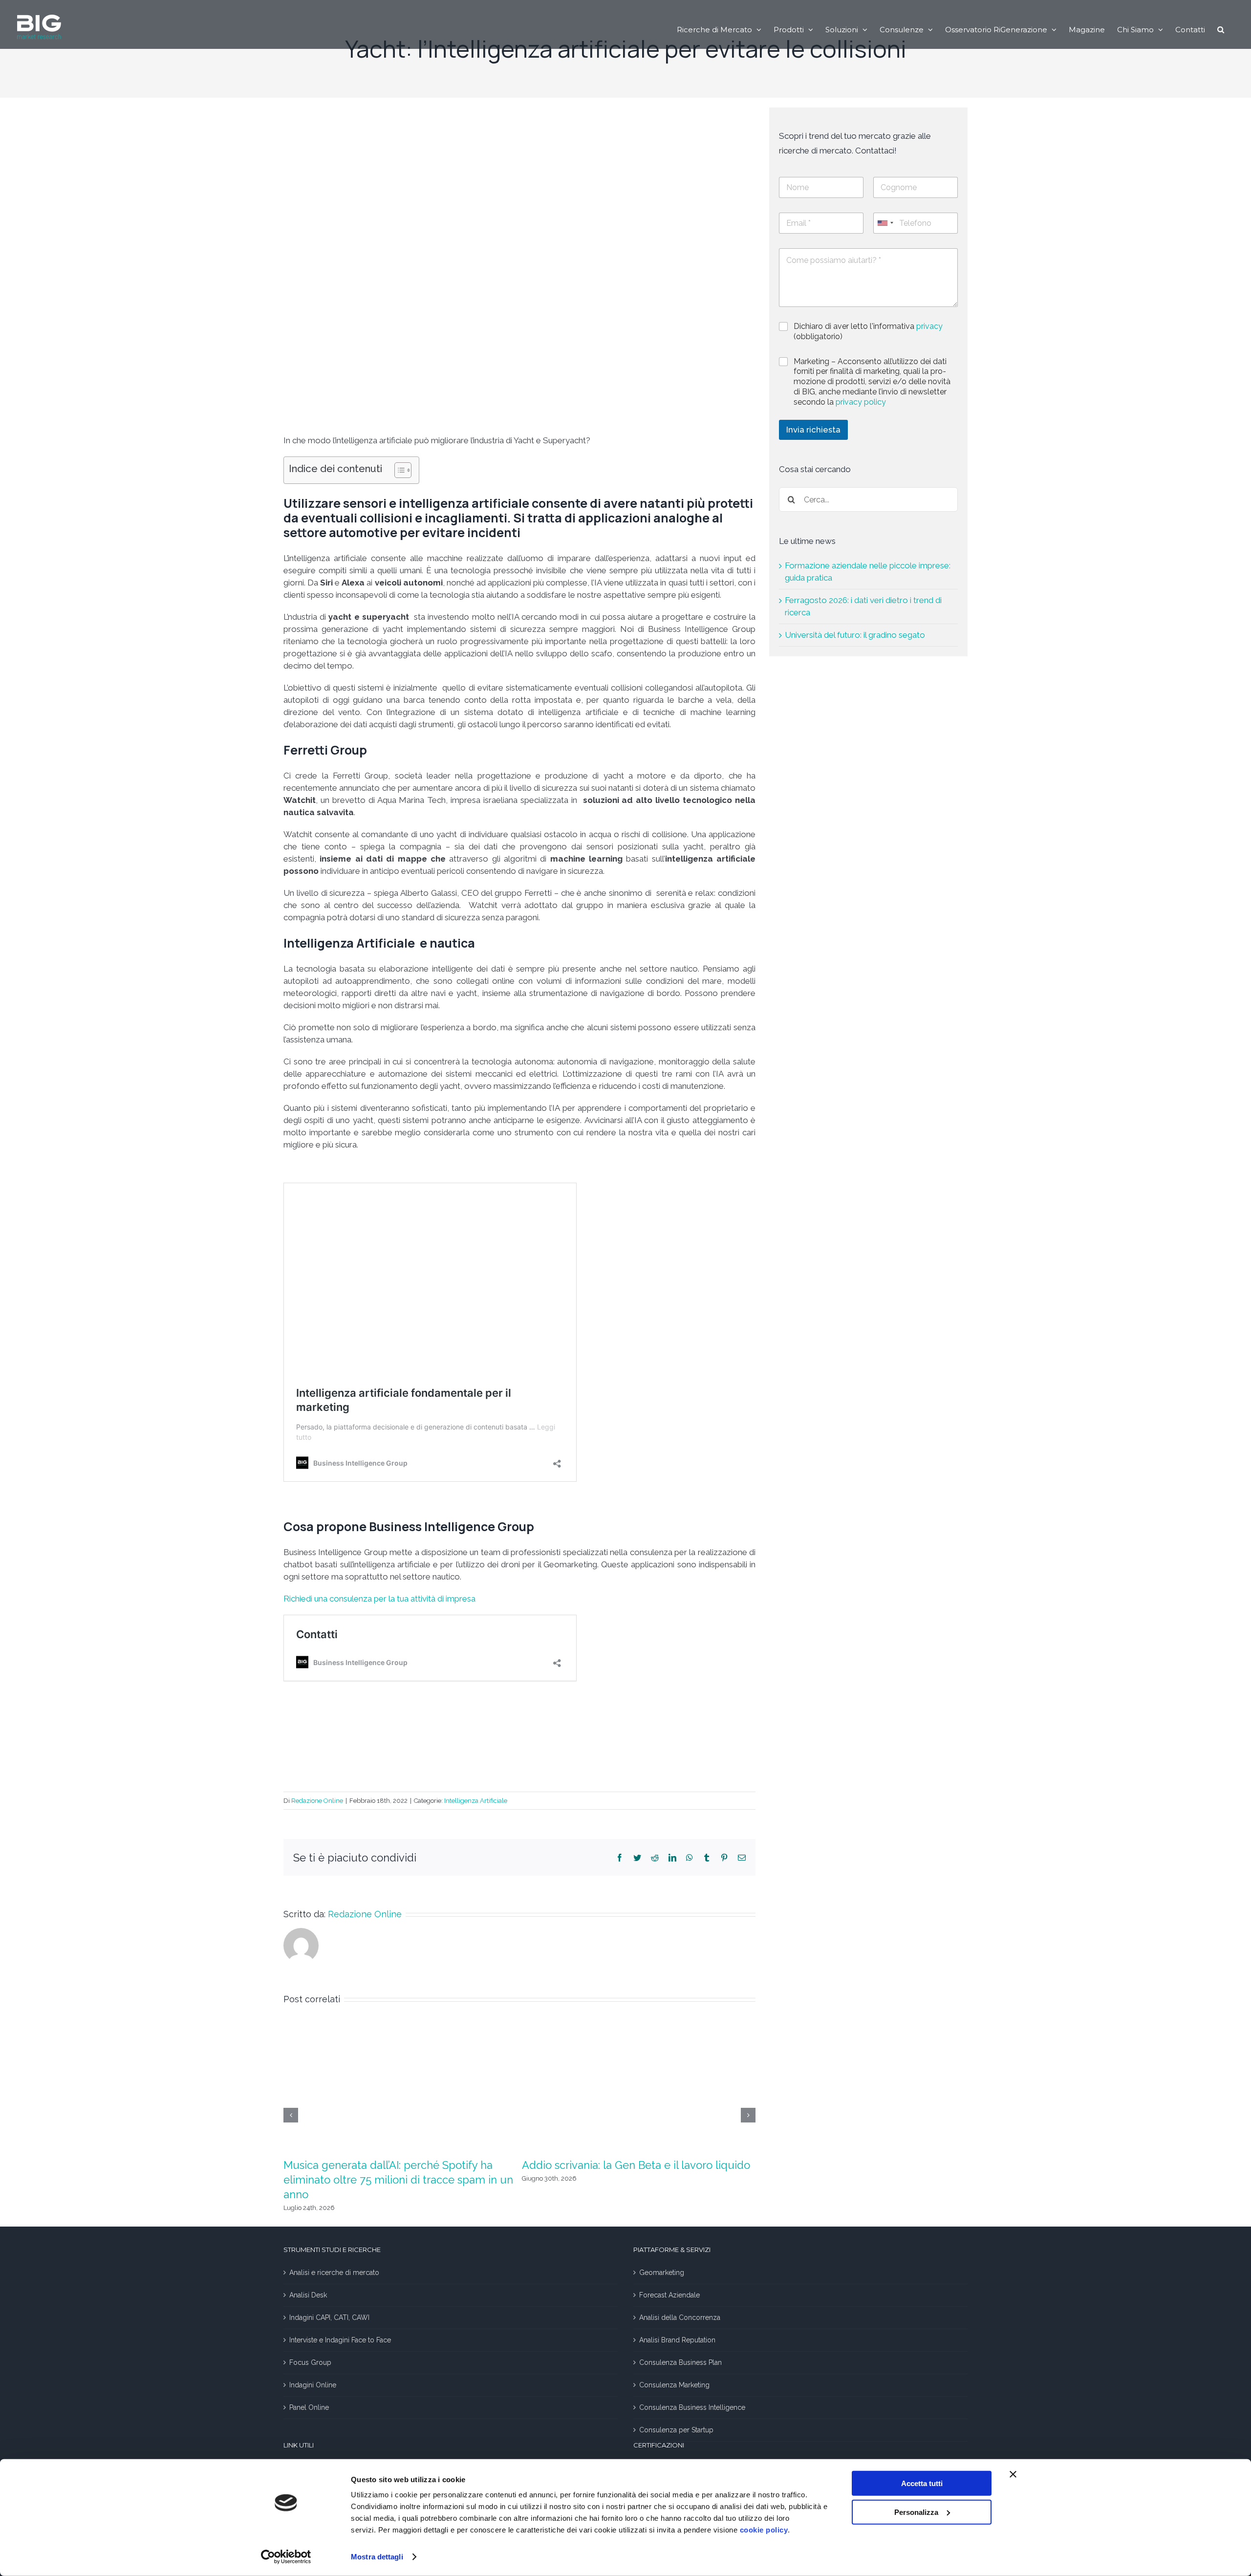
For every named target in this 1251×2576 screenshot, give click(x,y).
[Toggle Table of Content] (398, 470)
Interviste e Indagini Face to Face (340, 2340)
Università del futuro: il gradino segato (855, 635)
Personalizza (916, 2512)
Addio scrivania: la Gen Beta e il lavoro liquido (636, 2165)
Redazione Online (317, 1801)
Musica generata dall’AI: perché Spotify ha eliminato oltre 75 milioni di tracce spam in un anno (398, 2180)
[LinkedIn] (672, 1858)
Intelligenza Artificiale (476, 1801)
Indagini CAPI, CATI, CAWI (329, 2317)
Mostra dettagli (377, 2557)
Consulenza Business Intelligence (692, 2407)
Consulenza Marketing (674, 2385)
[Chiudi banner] (1013, 2474)
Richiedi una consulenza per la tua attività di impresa (380, 1599)
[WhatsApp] (690, 1858)
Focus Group (310, 2362)
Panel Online (309, 2407)
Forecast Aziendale (669, 2295)
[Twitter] (637, 1858)
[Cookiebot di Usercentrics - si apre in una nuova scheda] (286, 2557)
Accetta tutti (922, 2483)
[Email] (742, 1858)
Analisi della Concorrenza (680, 2317)
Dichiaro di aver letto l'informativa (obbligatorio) (868, 331)
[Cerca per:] (868, 499)
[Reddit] (655, 1858)
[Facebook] (620, 1858)
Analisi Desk (308, 2295)
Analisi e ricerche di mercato (334, 2273)
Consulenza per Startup (676, 2430)
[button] (1221, 29)
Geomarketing (662, 2273)
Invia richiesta (813, 430)
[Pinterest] (724, 1858)
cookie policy (764, 2530)
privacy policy (861, 402)
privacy (929, 326)
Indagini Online (313, 2385)
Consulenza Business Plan (680, 2362)
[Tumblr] (707, 1858)
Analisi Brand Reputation (677, 2340)
